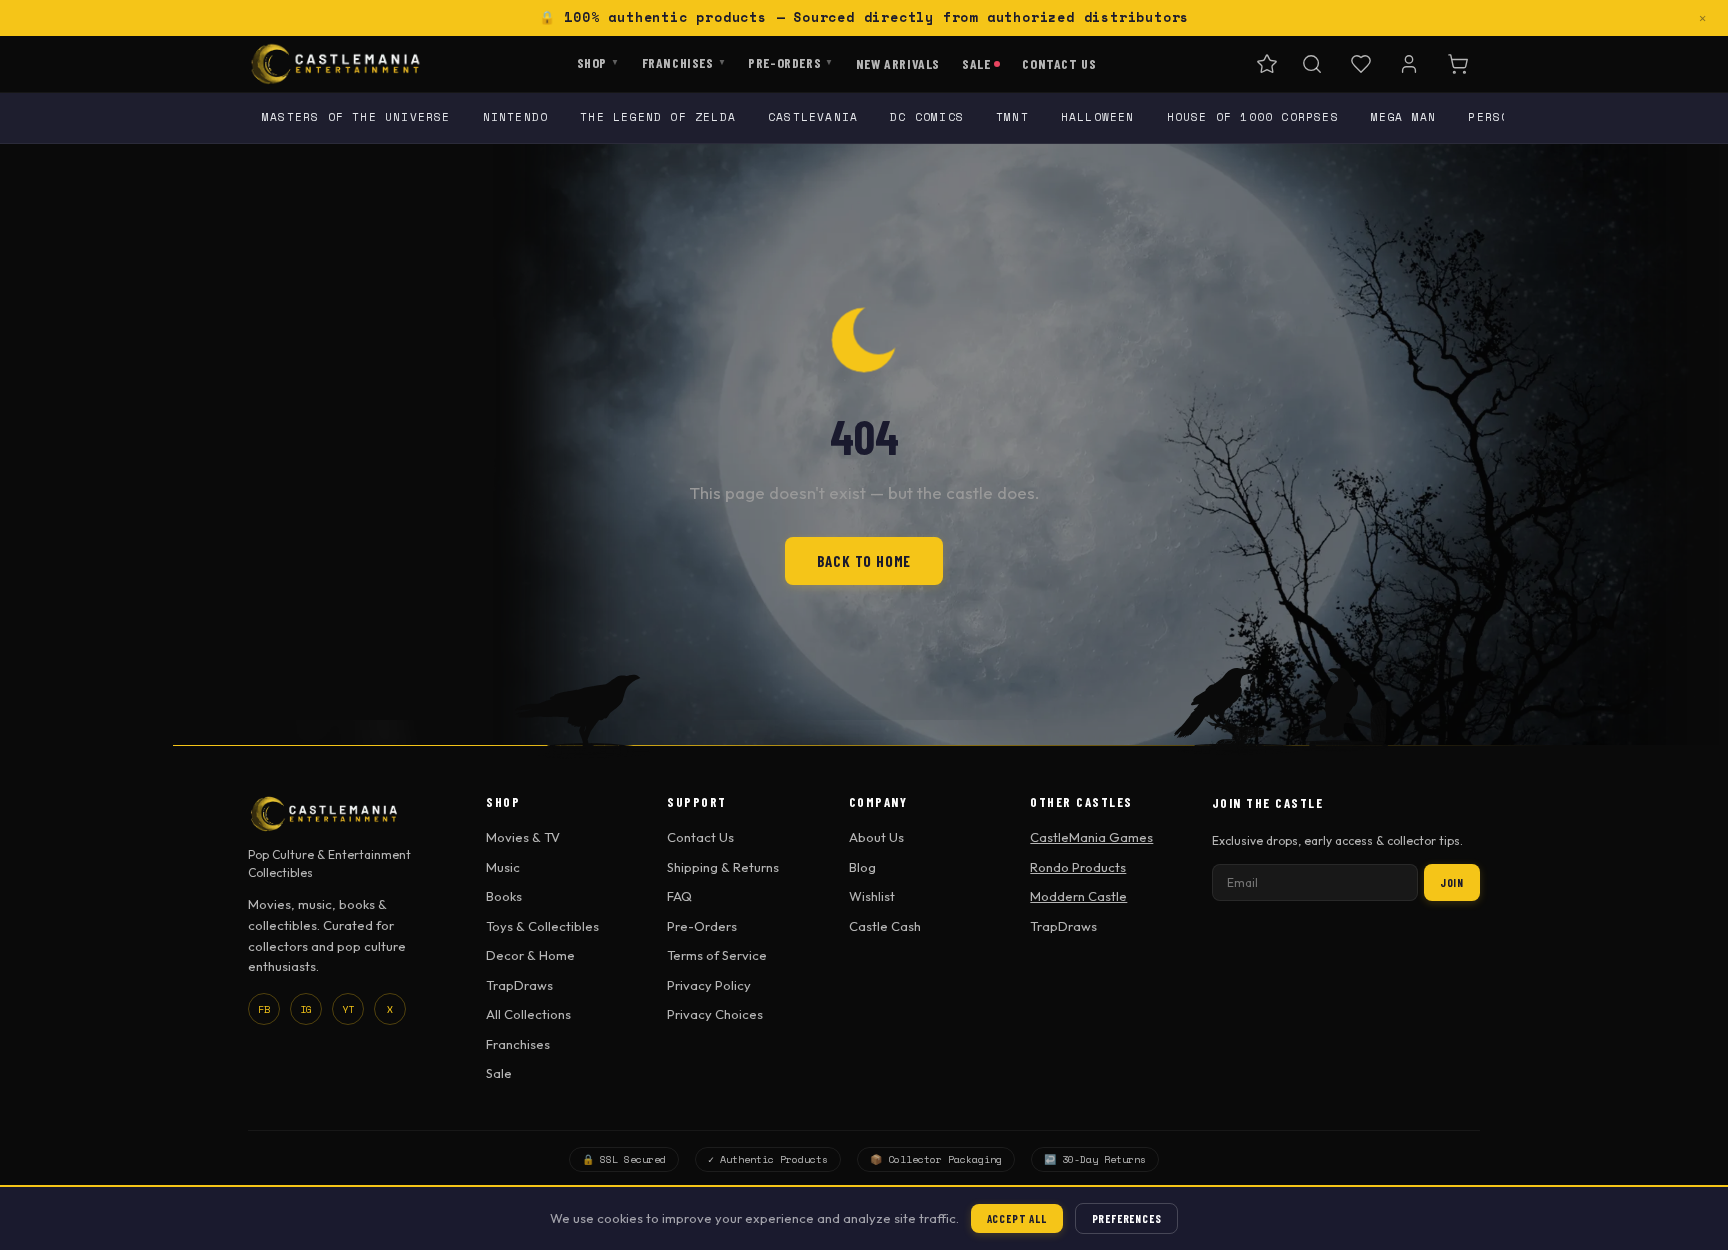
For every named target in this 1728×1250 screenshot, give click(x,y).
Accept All (1017, 1218)
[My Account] (1409, 64)
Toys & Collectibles (542, 926)
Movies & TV (523, 837)
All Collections (528, 1014)
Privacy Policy (709, 985)
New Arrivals (898, 62)
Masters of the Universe (356, 117)
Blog (862, 867)
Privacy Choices (715, 1014)
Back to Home (864, 561)
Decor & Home (530, 955)
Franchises (684, 61)
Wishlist (872, 896)
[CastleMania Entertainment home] (335, 64)
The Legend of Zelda (658, 117)
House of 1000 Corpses (1253, 117)
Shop (598, 61)
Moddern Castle (1078, 896)
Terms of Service (717, 955)
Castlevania (813, 117)
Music (503, 867)
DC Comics (927, 117)
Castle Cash (885, 926)
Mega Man (1404, 117)
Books (504, 896)
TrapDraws (519, 985)
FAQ (679, 896)
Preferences (1127, 1218)
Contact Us (1059, 62)
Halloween (1098, 117)
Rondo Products (1078, 867)
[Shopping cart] (1458, 64)
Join (1452, 882)
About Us (876, 837)
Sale (976, 62)
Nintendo (516, 117)
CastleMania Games (1091, 837)
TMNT (1012, 117)
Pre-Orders (791, 61)
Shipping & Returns (723, 867)
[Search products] (1312, 64)
